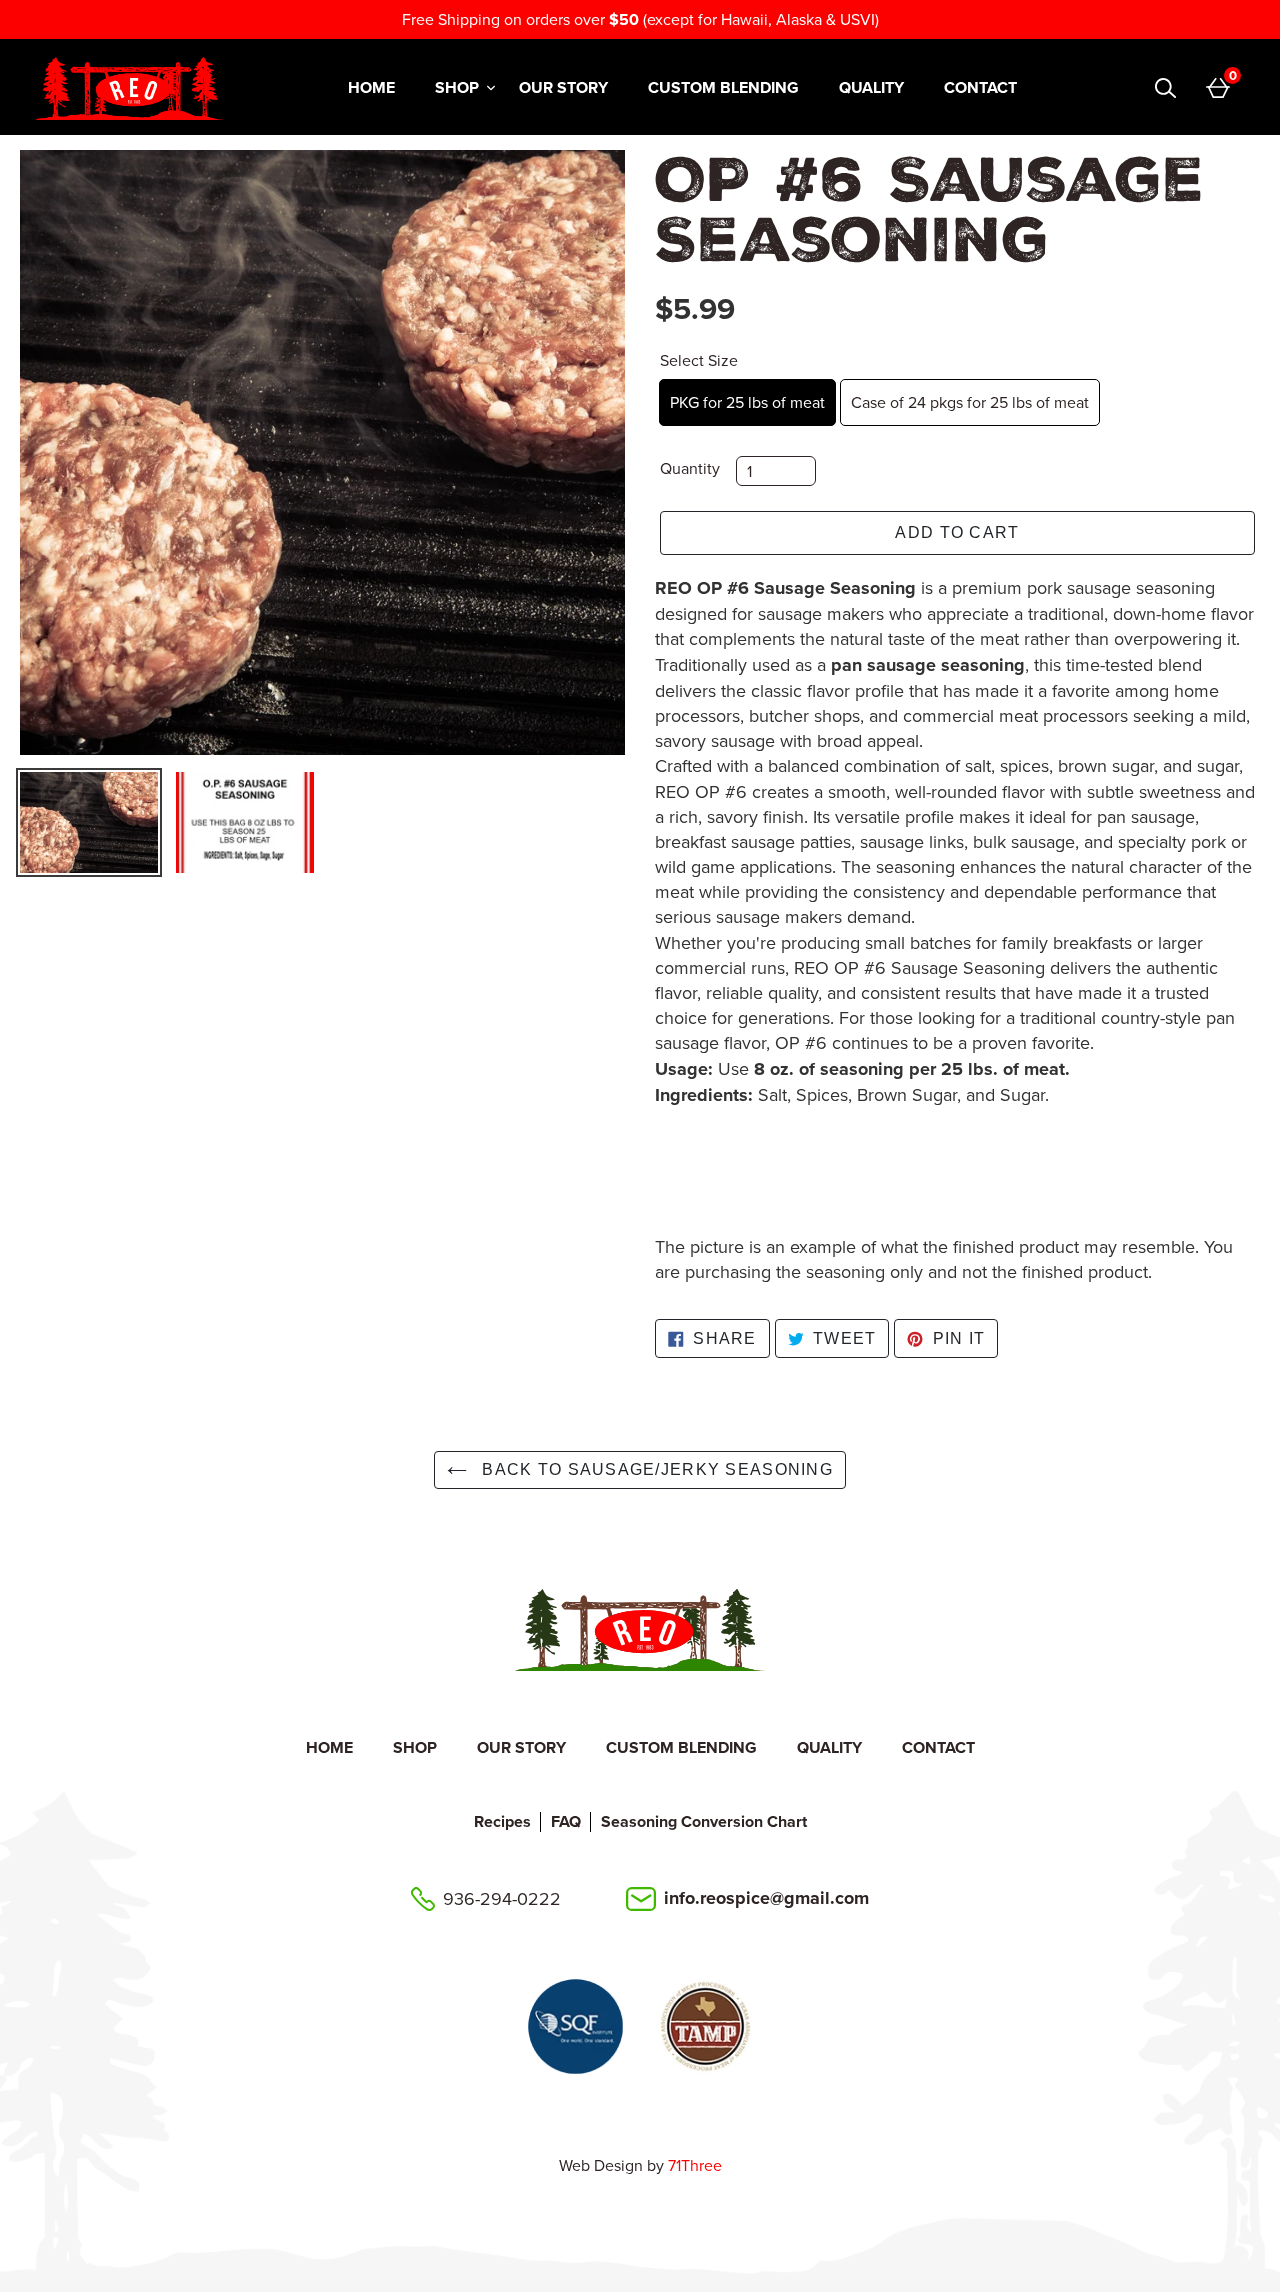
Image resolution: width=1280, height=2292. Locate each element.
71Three (695, 2165)
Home (371, 87)
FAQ (566, 1821)
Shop (457, 87)
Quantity (690, 468)
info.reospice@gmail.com (766, 1898)
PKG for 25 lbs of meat (747, 402)
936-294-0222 (502, 1898)
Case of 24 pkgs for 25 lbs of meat (970, 402)
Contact (980, 87)
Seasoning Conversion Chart (704, 1821)
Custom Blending (723, 87)
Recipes (502, 1821)
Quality (871, 87)
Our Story (563, 87)
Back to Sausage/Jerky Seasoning (655, 1469)
